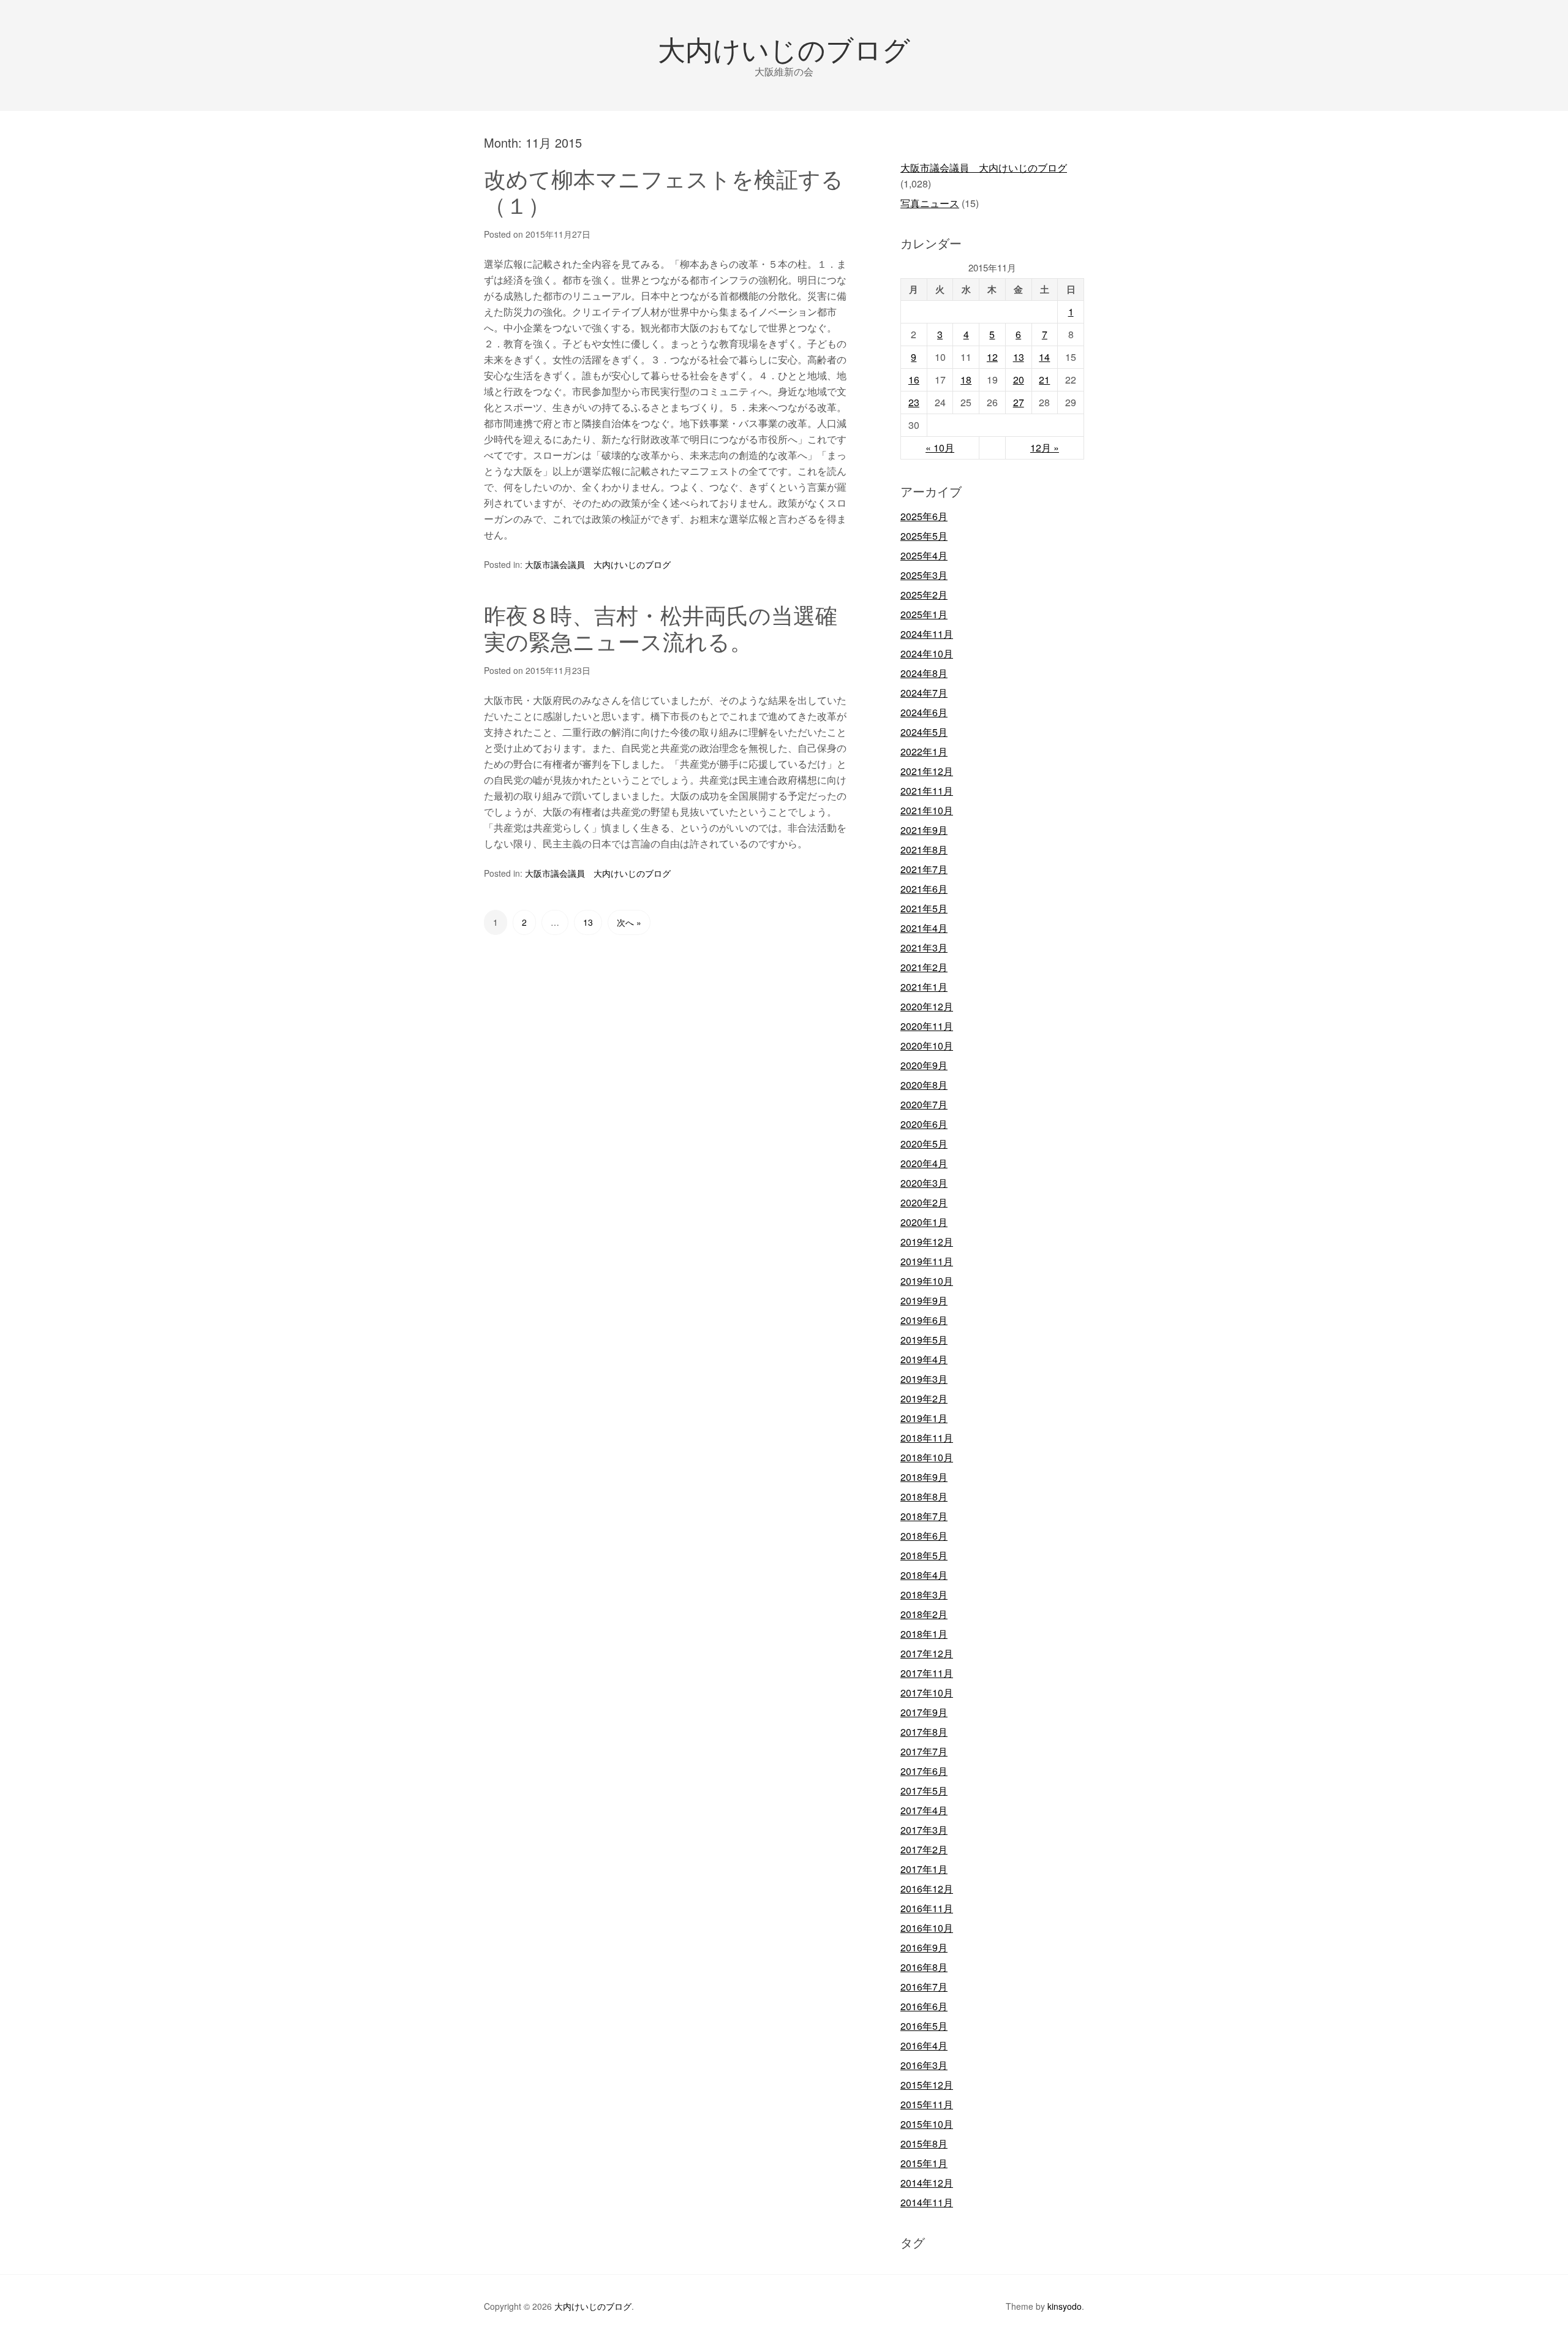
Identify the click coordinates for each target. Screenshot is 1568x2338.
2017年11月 (927, 1673)
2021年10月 (927, 810)
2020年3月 (924, 1183)
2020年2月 (924, 1202)
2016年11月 (927, 1908)
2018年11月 (927, 1438)
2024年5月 (924, 732)
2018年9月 (924, 1477)
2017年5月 (924, 1791)
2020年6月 (924, 1124)
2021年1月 (924, 987)
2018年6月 (924, 1536)
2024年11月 (927, 634)
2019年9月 (924, 1300)
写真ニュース (930, 203)
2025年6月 (924, 516)
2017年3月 (924, 1830)
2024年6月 (924, 712)
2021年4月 (924, 928)
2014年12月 (927, 2183)
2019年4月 (924, 1359)
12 (992, 357)
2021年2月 (924, 967)
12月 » (1045, 448)
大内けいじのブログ (784, 48)
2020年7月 (924, 1104)
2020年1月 (924, 1222)
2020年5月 (924, 1144)
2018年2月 (924, 1614)
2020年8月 (924, 1085)
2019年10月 (927, 1281)
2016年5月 (924, 2026)
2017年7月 (924, 1751)
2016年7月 (924, 1987)
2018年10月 (927, 1457)
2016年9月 (924, 1947)
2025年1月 (924, 614)
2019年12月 (927, 1242)
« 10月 (940, 448)
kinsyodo (1065, 2306)
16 (914, 380)
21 (1044, 380)
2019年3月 (924, 1379)
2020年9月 (924, 1065)
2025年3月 (924, 575)
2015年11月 (927, 2104)
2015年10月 (927, 2124)
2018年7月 (924, 1516)
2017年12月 (927, 1653)
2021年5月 (924, 908)
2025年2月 (924, 595)
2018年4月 (924, 1575)
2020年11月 (927, 1026)
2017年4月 (924, 1810)
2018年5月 (924, 1555)
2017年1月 (924, 1869)
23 (914, 402)
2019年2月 (924, 1398)
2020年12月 (927, 1006)
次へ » (629, 922)
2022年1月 (924, 751)
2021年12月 (927, 771)
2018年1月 (924, 1634)
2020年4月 (924, 1163)
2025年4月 (924, 555)
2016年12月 (927, 1889)
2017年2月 (924, 1849)
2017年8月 (924, 1732)
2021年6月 (924, 889)
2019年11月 (927, 1261)
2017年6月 (924, 1771)
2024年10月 (927, 653)
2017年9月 (924, 1712)
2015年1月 (924, 2163)
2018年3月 (924, 1595)
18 (966, 380)
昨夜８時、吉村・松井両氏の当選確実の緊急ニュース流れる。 (661, 627)
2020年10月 (927, 1046)
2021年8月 (924, 849)
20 (1019, 380)
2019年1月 (924, 1418)
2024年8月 (924, 673)
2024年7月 (924, 693)
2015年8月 (924, 2143)
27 (1019, 402)
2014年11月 (927, 2202)
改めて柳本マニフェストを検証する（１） (664, 191)
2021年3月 (924, 948)
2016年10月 (927, 1928)
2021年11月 (927, 791)
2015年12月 (927, 2085)
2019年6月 (924, 1320)
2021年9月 (924, 830)
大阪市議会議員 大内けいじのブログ (598, 564)
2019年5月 (924, 1340)
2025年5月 (924, 536)
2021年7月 (924, 869)
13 (588, 922)
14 (1044, 357)
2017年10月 (927, 1693)
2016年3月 (924, 2065)
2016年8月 (924, 1967)
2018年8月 (924, 1496)
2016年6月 (924, 2006)
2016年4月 (924, 2045)
